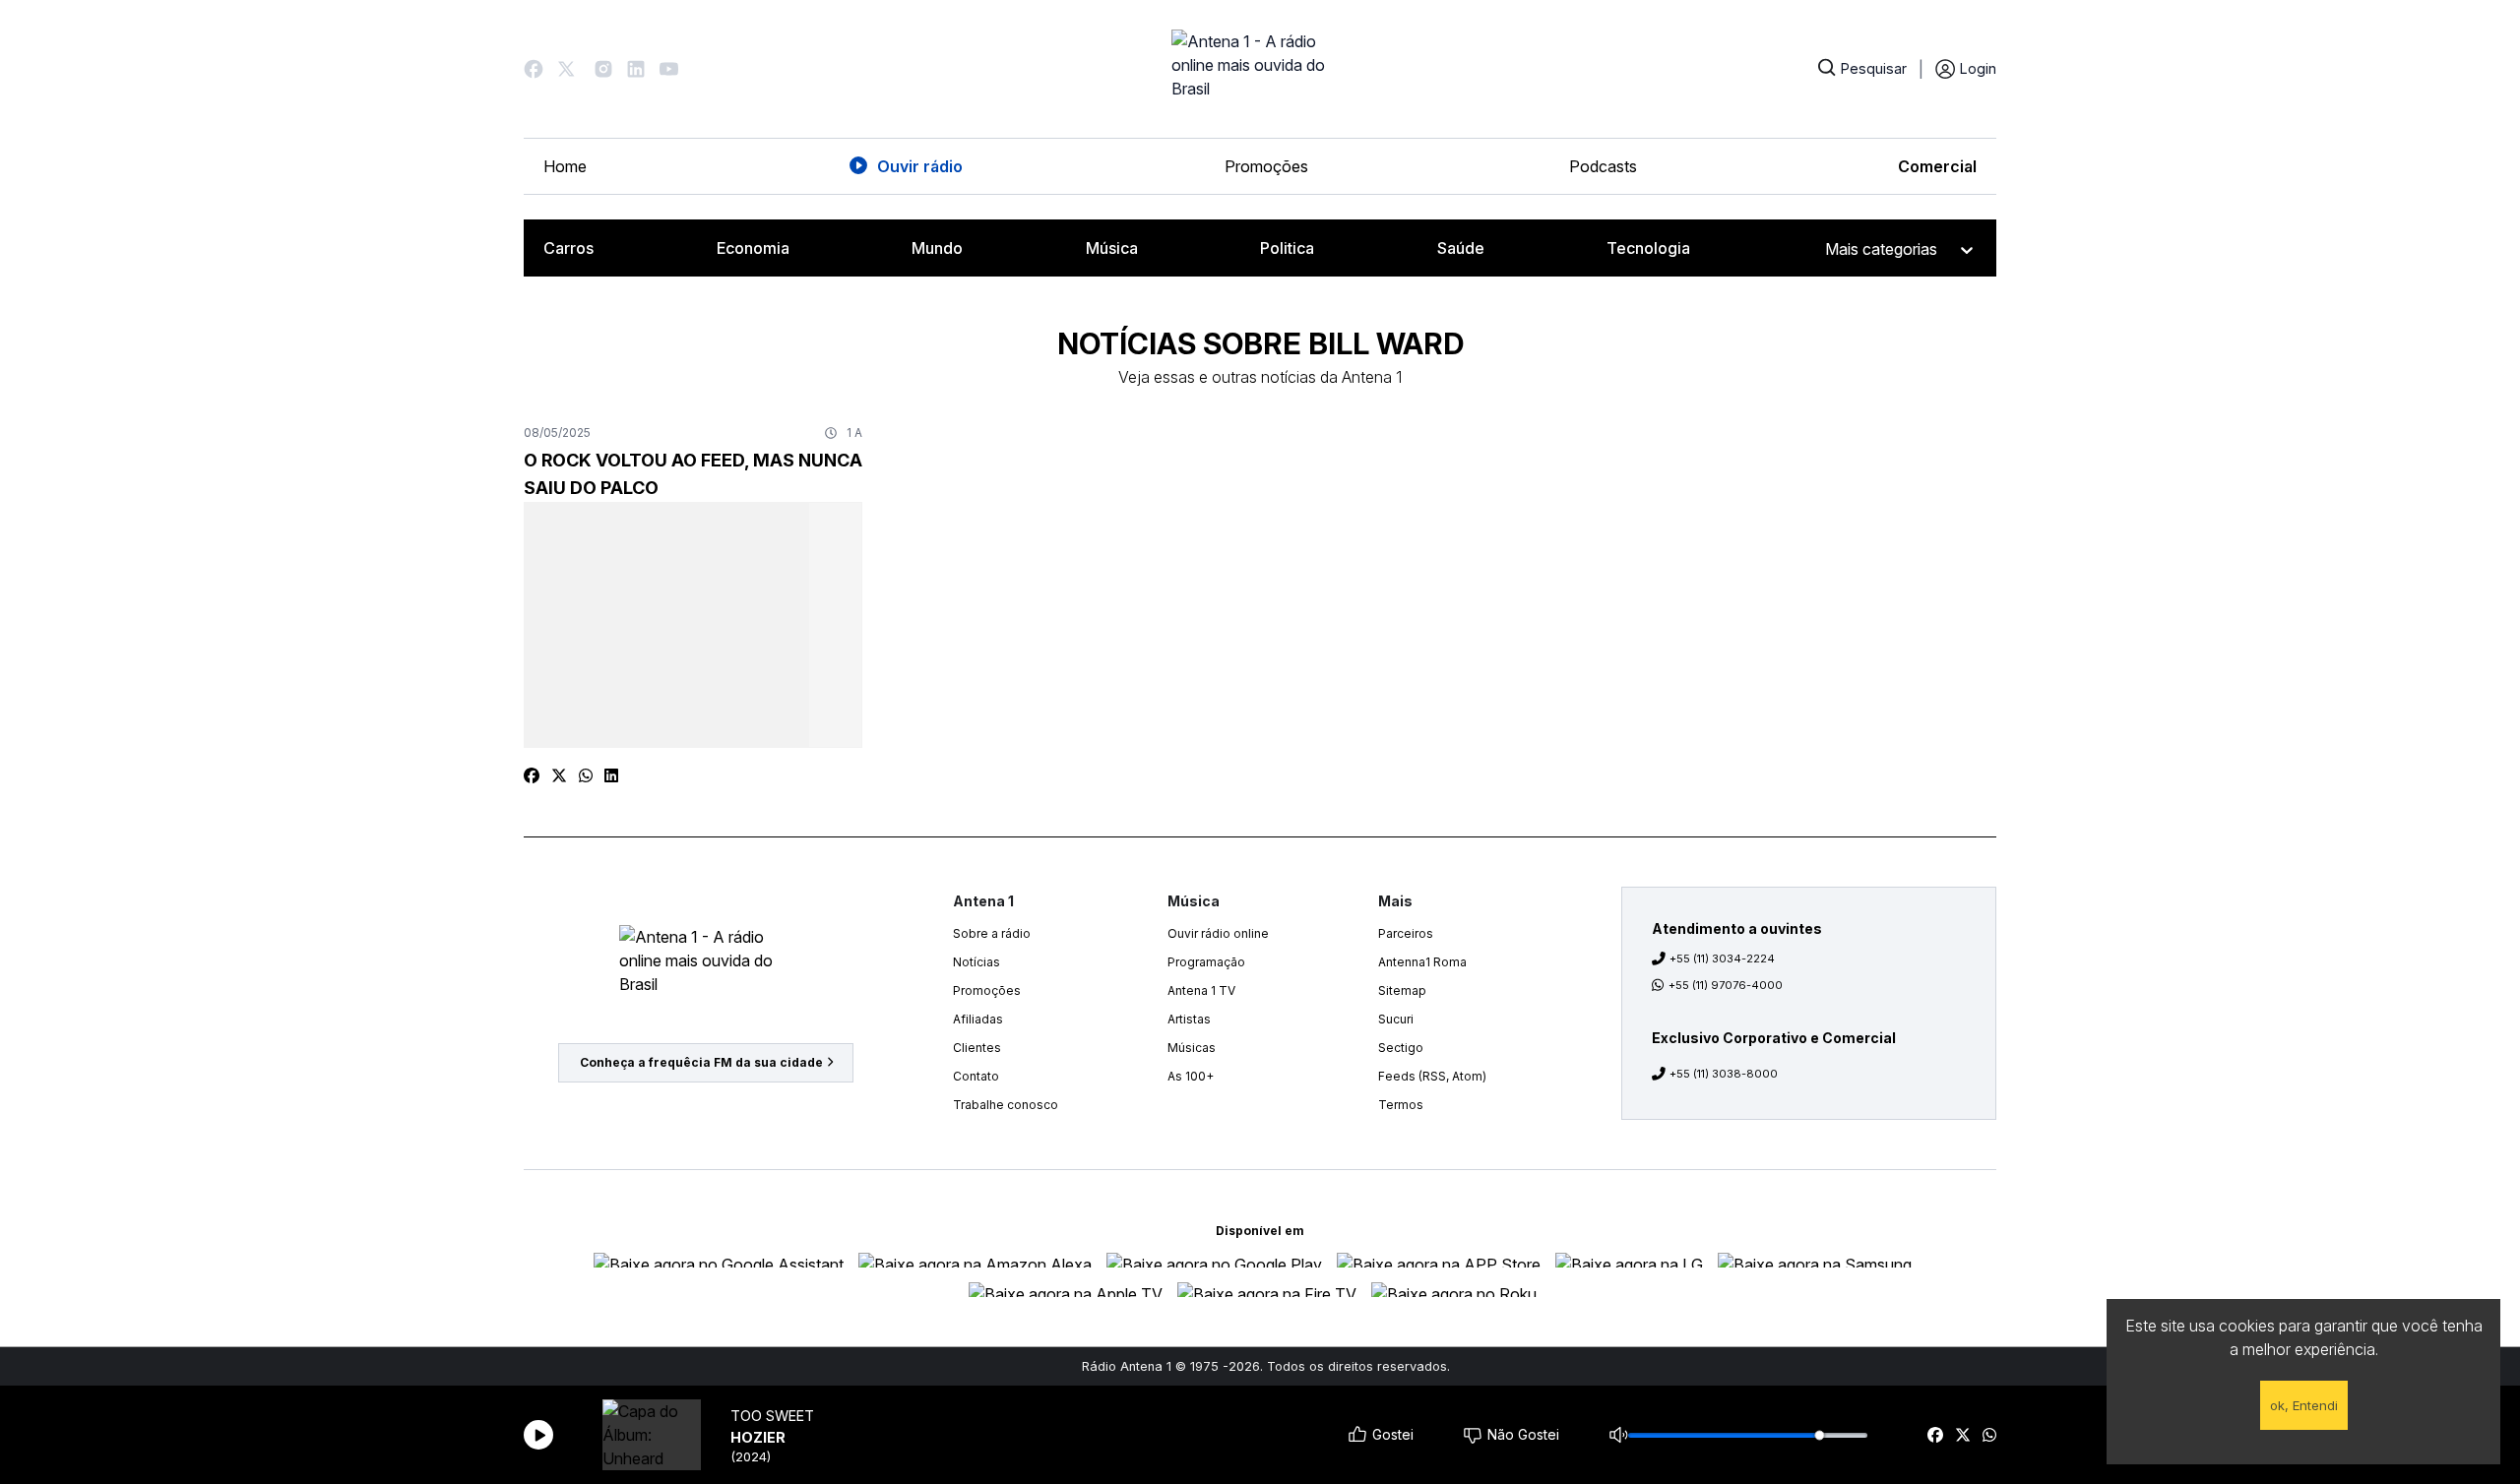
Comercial (1937, 166)
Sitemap (1402, 990)
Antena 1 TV (1201, 990)
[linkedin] (611, 775)
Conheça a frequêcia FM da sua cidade (701, 1062)
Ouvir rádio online (1218, 933)
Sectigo (1401, 1048)
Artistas (1189, 1019)
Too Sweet (772, 1416)
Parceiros (1406, 933)
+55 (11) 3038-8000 (1724, 1074)
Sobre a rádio (992, 933)
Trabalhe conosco (1006, 1105)
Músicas (1192, 1048)
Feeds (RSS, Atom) (1432, 1076)
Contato (976, 1076)
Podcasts (1603, 166)
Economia (753, 248)
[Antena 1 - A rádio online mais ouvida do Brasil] (1260, 69)
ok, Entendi (2304, 1405)
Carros (568, 248)
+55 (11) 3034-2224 (1722, 958)
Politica (1287, 248)
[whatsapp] (1989, 1435)
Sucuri (1396, 1019)
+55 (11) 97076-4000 (1726, 985)
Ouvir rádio (920, 166)
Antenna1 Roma (1422, 962)
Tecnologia (1648, 248)
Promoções (1266, 166)
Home (565, 166)
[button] (534, 69)
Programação (1206, 962)
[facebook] (1935, 1435)
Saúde (1461, 248)
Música (1112, 248)
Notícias (976, 962)
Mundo (937, 248)
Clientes (977, 1048)
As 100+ (1191, 1076)
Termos (1401, 1105)
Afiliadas (978, 1019)
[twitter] (1963, 1435)
